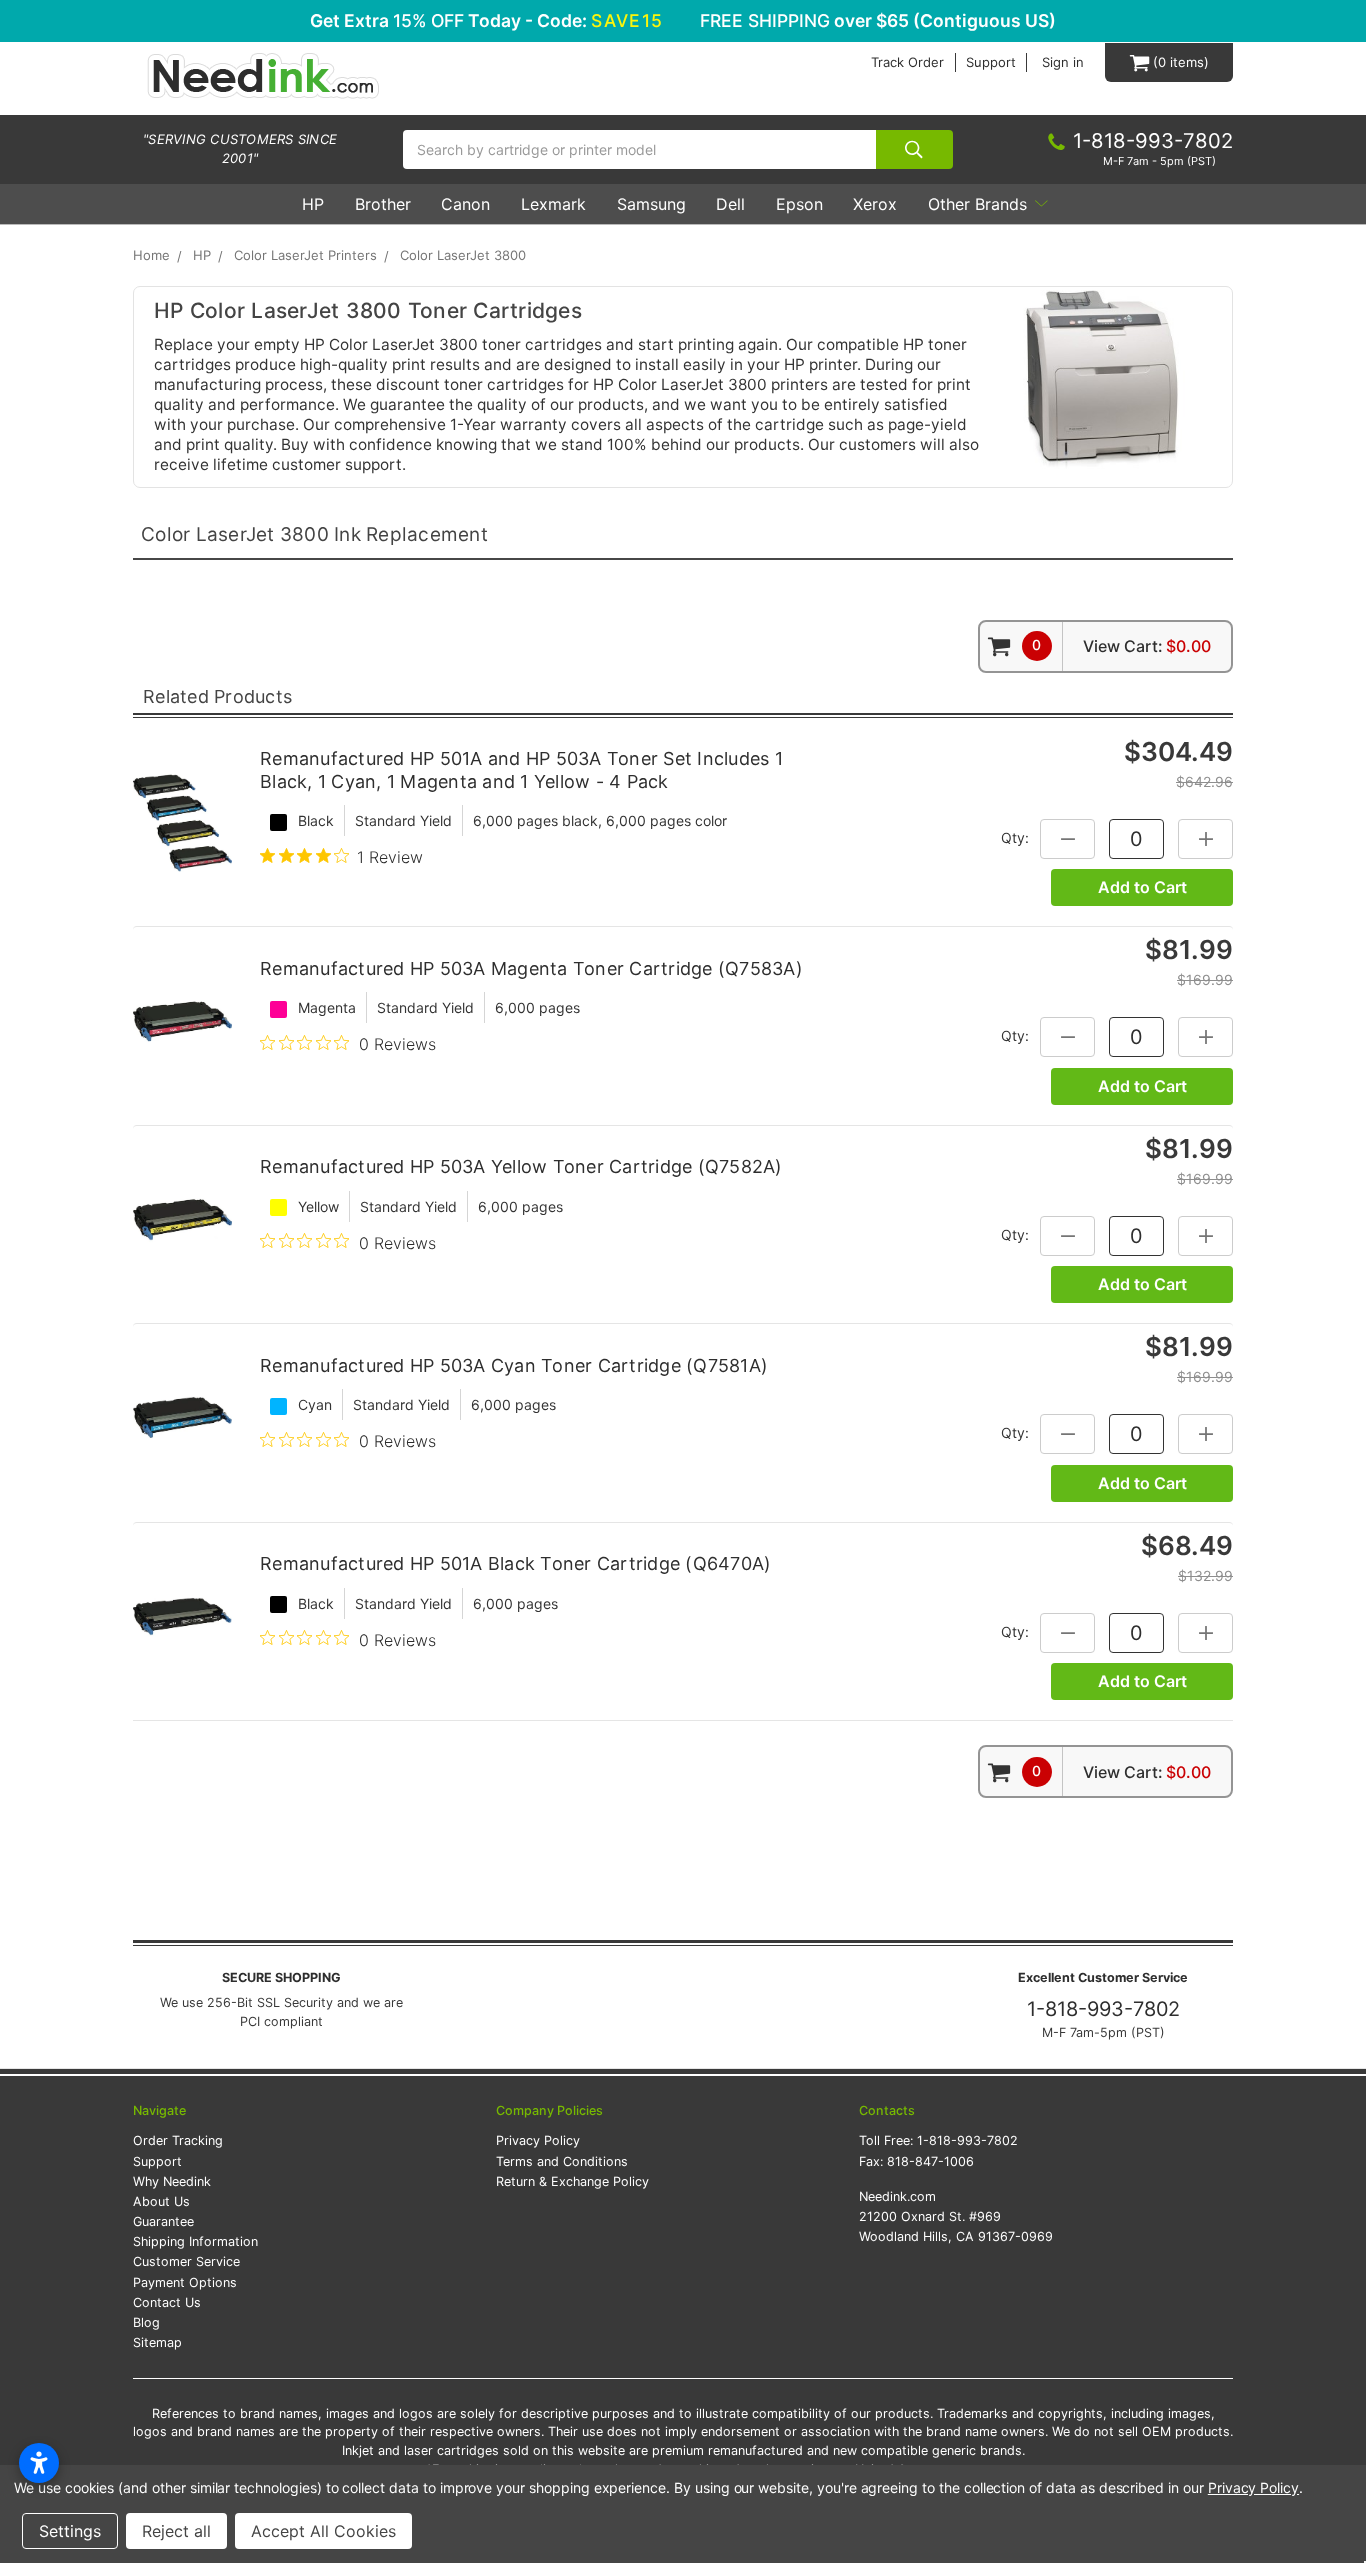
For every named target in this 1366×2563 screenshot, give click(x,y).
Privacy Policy (538, 2140)
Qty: (1015, 837)
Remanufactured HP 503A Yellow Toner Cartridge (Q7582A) (521, 1166)
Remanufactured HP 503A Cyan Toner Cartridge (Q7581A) (514, 1365)
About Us (161, 2201)
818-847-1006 (930, 2161)
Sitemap (157, 2342)
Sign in (1063, 62)
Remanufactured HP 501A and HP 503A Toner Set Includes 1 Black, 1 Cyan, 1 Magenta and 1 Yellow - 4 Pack (521, 770)
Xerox (875, 204)
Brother (383, 204)
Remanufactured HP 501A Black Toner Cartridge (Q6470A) (515, 1563)
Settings (70, 2531)
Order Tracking (178, 2140)
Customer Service (186, 2261)
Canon (465, 204)
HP (313, 204)
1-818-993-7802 (1103, 2009)
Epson (799, 204)
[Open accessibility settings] (39, 2463)
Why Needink (172, 2181)
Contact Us (167, 2302)
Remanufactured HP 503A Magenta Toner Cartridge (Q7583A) (531, 968)
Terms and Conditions (562, 2161)
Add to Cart (1142, 887)
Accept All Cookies (323, 2531)
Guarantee (163, 2221)
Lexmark (553, 204)
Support (991, 62)
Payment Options (185, 2282)
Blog (146, 2322)
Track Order (907, 62)
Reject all (176, 2531)
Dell (730, 204)
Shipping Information (195, 2241)
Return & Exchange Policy (572, 2181)
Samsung (651, 204)
